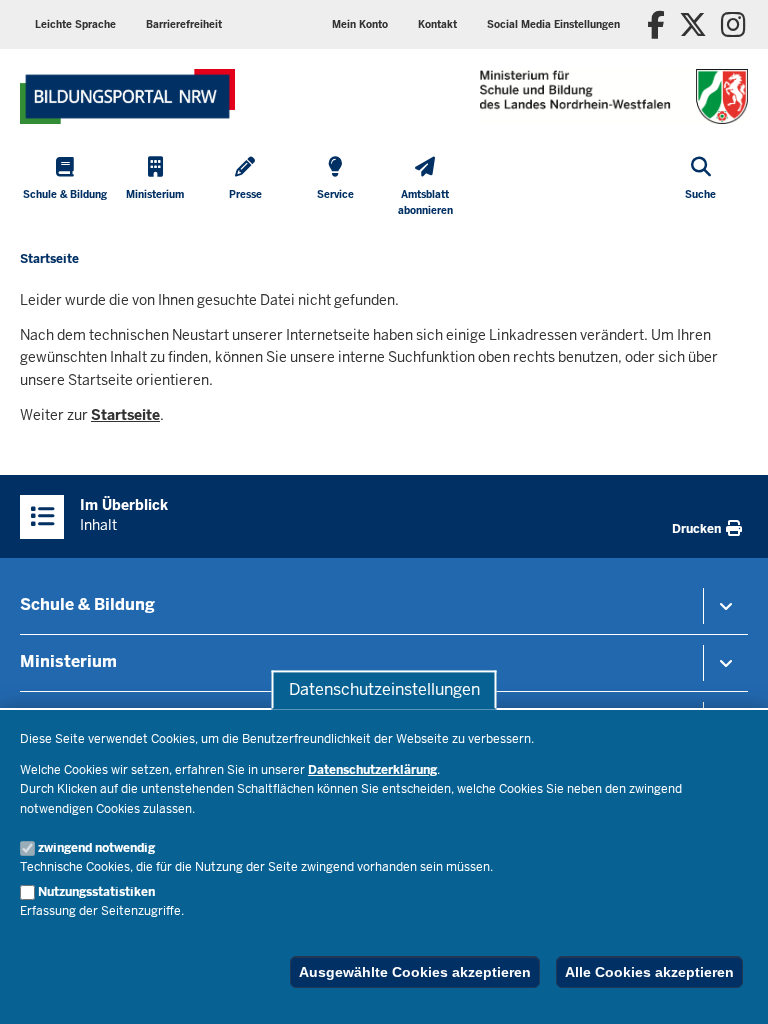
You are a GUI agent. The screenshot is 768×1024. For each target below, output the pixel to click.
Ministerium (68, 661)
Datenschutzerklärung (372, 770)
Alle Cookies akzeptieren (649, 972)
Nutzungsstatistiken (96, 892)
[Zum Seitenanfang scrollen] (728, 987)
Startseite (125, 415)
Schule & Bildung (87, 604)
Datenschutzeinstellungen (384, 689)
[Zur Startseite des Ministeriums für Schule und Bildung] (127, 96)
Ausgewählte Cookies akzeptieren (415, 972)
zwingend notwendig (96, 848)
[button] (553, 24)
